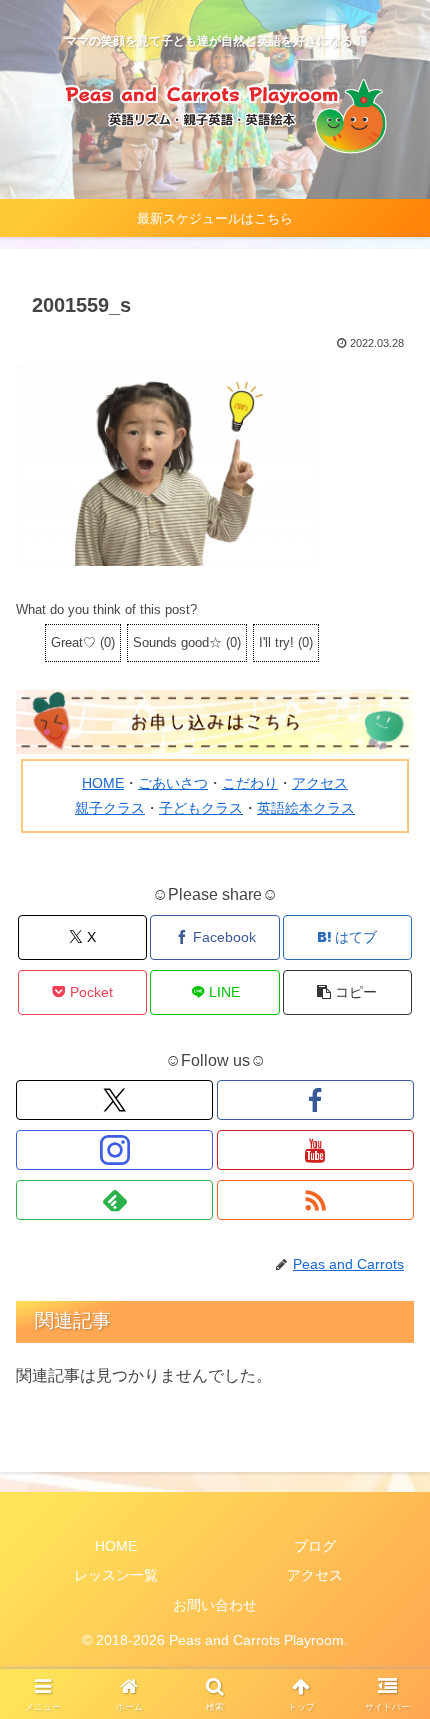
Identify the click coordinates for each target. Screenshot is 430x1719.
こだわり (250, 783)
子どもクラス (201, 808)
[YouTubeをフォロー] (315, 1150)
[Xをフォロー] (114, 1100)
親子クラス (110, 808)
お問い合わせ (215, 1605)
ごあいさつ (173, 783)
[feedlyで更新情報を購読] (114, 1200)
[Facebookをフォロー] (315, 1100)
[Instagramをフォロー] (114, 1150)
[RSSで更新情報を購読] (315, 1200)
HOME (103, 783)
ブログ (315, 1546)
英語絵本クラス (306, 808)
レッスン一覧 (116, 1575)
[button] (347, 992)
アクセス (320, 783)
